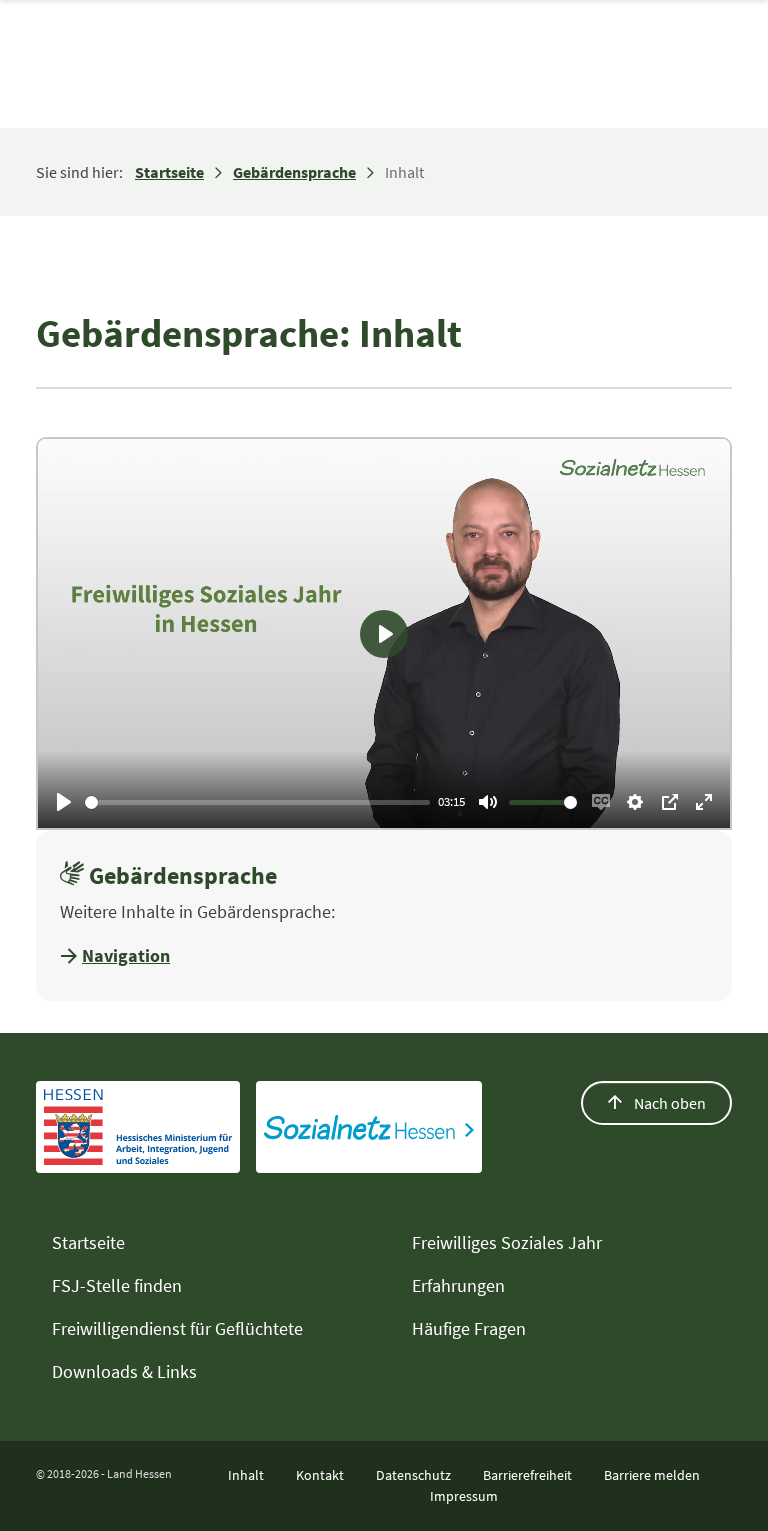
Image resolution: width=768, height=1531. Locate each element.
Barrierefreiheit (527, 1475)
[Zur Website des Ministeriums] (138, 1127)
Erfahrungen (458, 1285)
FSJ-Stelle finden (117, 1285)
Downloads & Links (124, 1371)
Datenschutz (413, 1475)
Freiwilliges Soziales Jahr (507, 1242)
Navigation (126, 955)
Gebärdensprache (294, 172)
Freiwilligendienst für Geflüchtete (177, 1328)
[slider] (257, 802)
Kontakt (320, 1475)
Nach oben (668, 1103)
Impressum (464, 1496)
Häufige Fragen (469, 1328)
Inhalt (246, 1475)
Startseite (169, 172)
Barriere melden (652, 1475)
